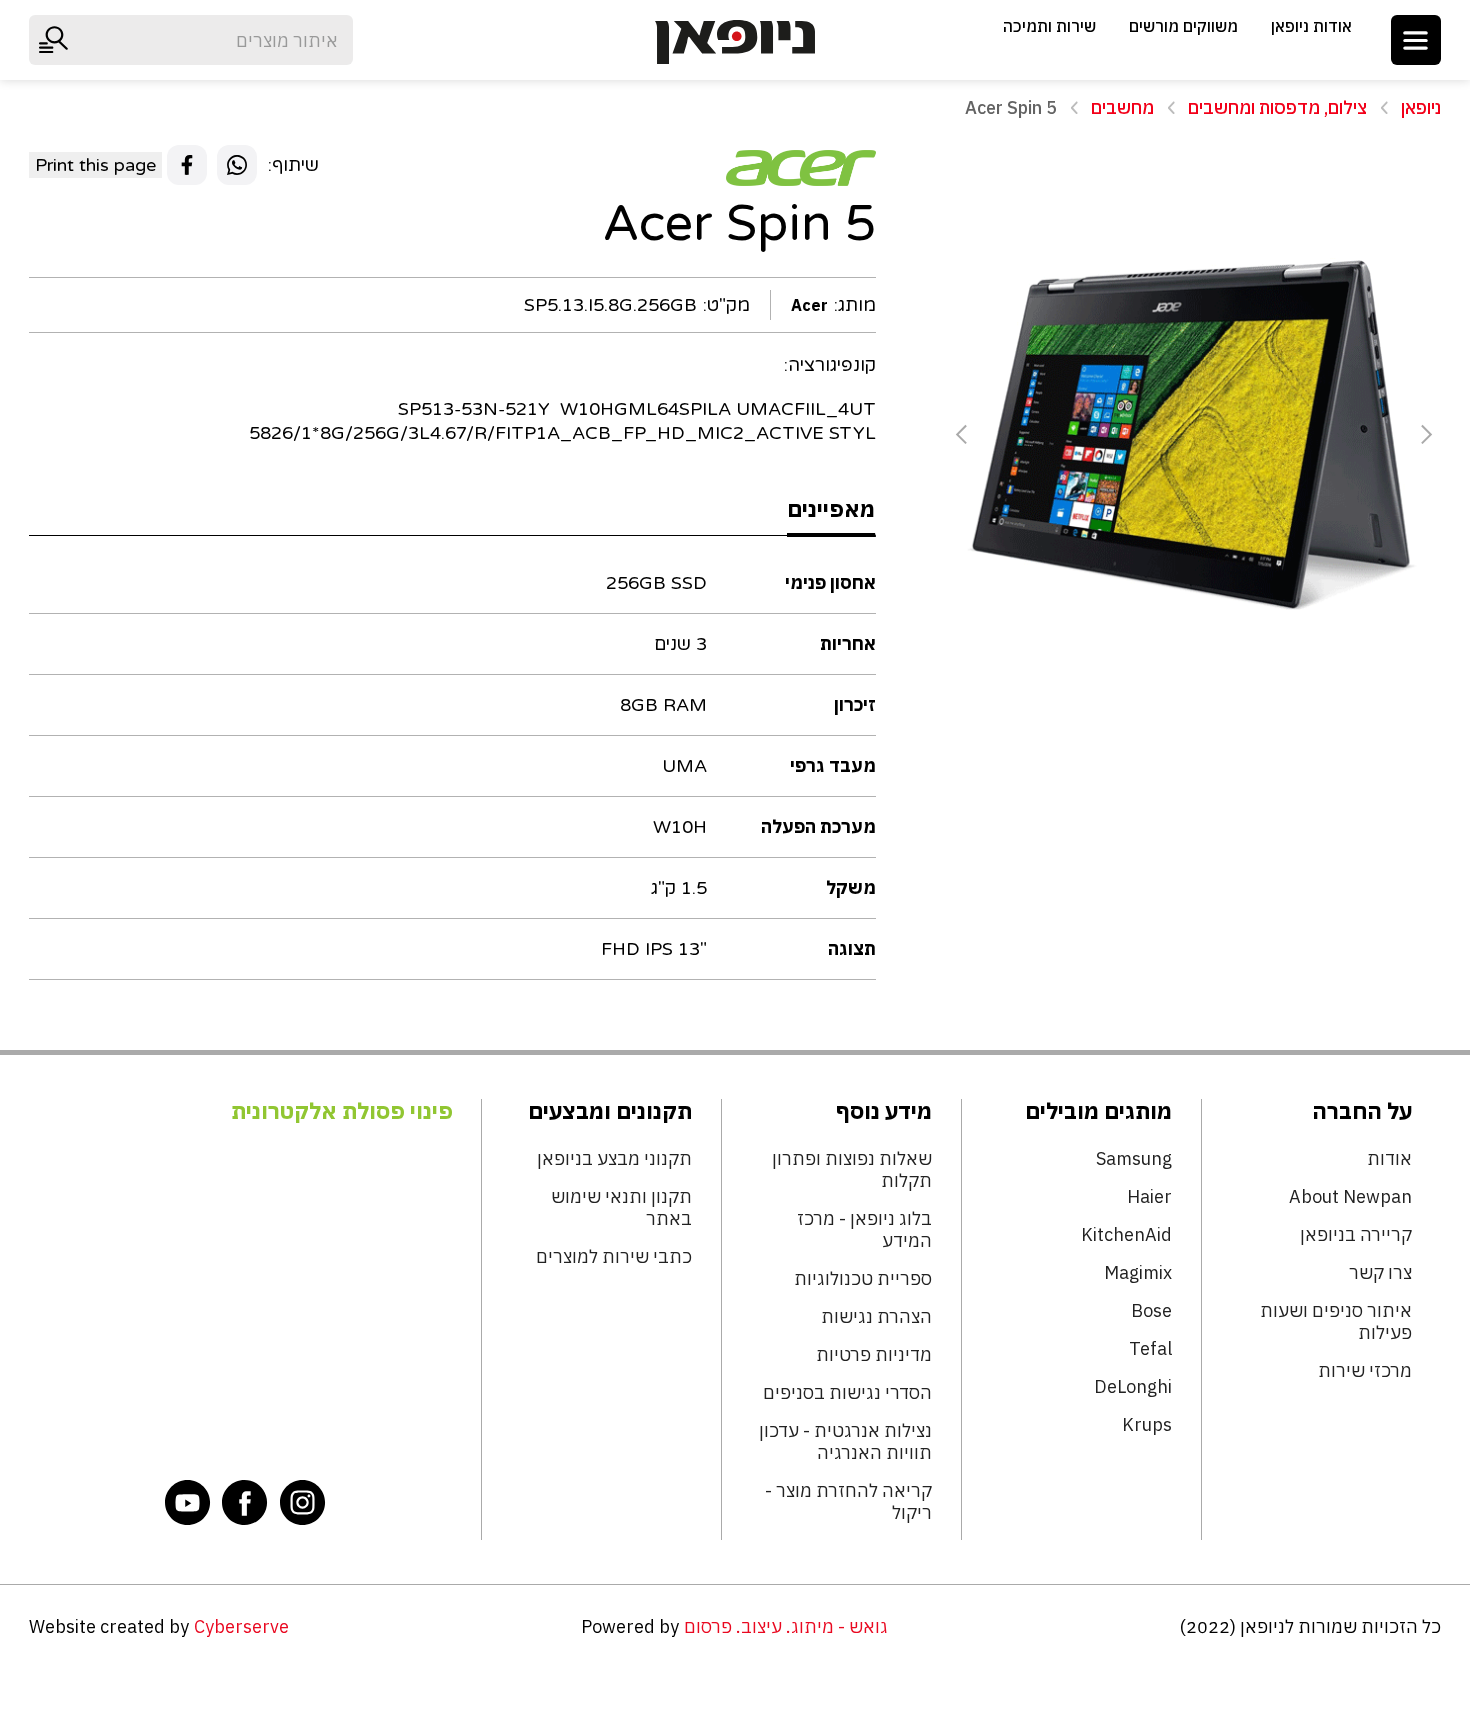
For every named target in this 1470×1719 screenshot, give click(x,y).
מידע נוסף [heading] (884, 1111)
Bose (1151, 1311)
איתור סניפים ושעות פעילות (1335, 1322)
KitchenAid (1126, 1235)
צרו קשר (1380, 1273)
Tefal (1150, 1349)
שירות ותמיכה (1049, 26)
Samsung (1134, 1159)
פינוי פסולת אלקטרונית (342, 1111)
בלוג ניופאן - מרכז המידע (864, 1230)
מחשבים (1122, 107)
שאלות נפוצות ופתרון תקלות (852, 1170)
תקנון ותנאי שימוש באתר (621, 1208)
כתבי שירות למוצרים (614, 1257)
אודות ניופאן (1311, 26)
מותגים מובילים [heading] (1098, 1111)
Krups (1147, 1425)
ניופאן (1421, 107)
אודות (1389, 1159)
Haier (1149, 1197)
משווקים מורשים (1183, 26)
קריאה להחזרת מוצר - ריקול (848, 1502)
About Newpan (1350, 1197)
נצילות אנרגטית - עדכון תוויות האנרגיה (845, 1442)
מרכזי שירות (1364, 1371)
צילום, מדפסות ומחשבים (1277, 107)
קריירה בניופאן (1355, 1235)
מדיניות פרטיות (874, 1355)
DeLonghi (1133, 1387)
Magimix (1138, 1273)
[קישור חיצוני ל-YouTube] (188, 1502)
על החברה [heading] (1361, 1111)
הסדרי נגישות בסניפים (847, 1393)
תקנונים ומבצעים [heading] (610, 1111)
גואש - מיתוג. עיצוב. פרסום (786, 1626)
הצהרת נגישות (876, 1317)
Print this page (95, 165)
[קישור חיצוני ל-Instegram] (303, 1502)
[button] (1416, 40)
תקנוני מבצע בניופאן (614, 1159)
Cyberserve (241, 1626)
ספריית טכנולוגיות (863, 1279)
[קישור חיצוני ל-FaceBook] (245, 1502)
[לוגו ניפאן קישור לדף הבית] (735, 42)
